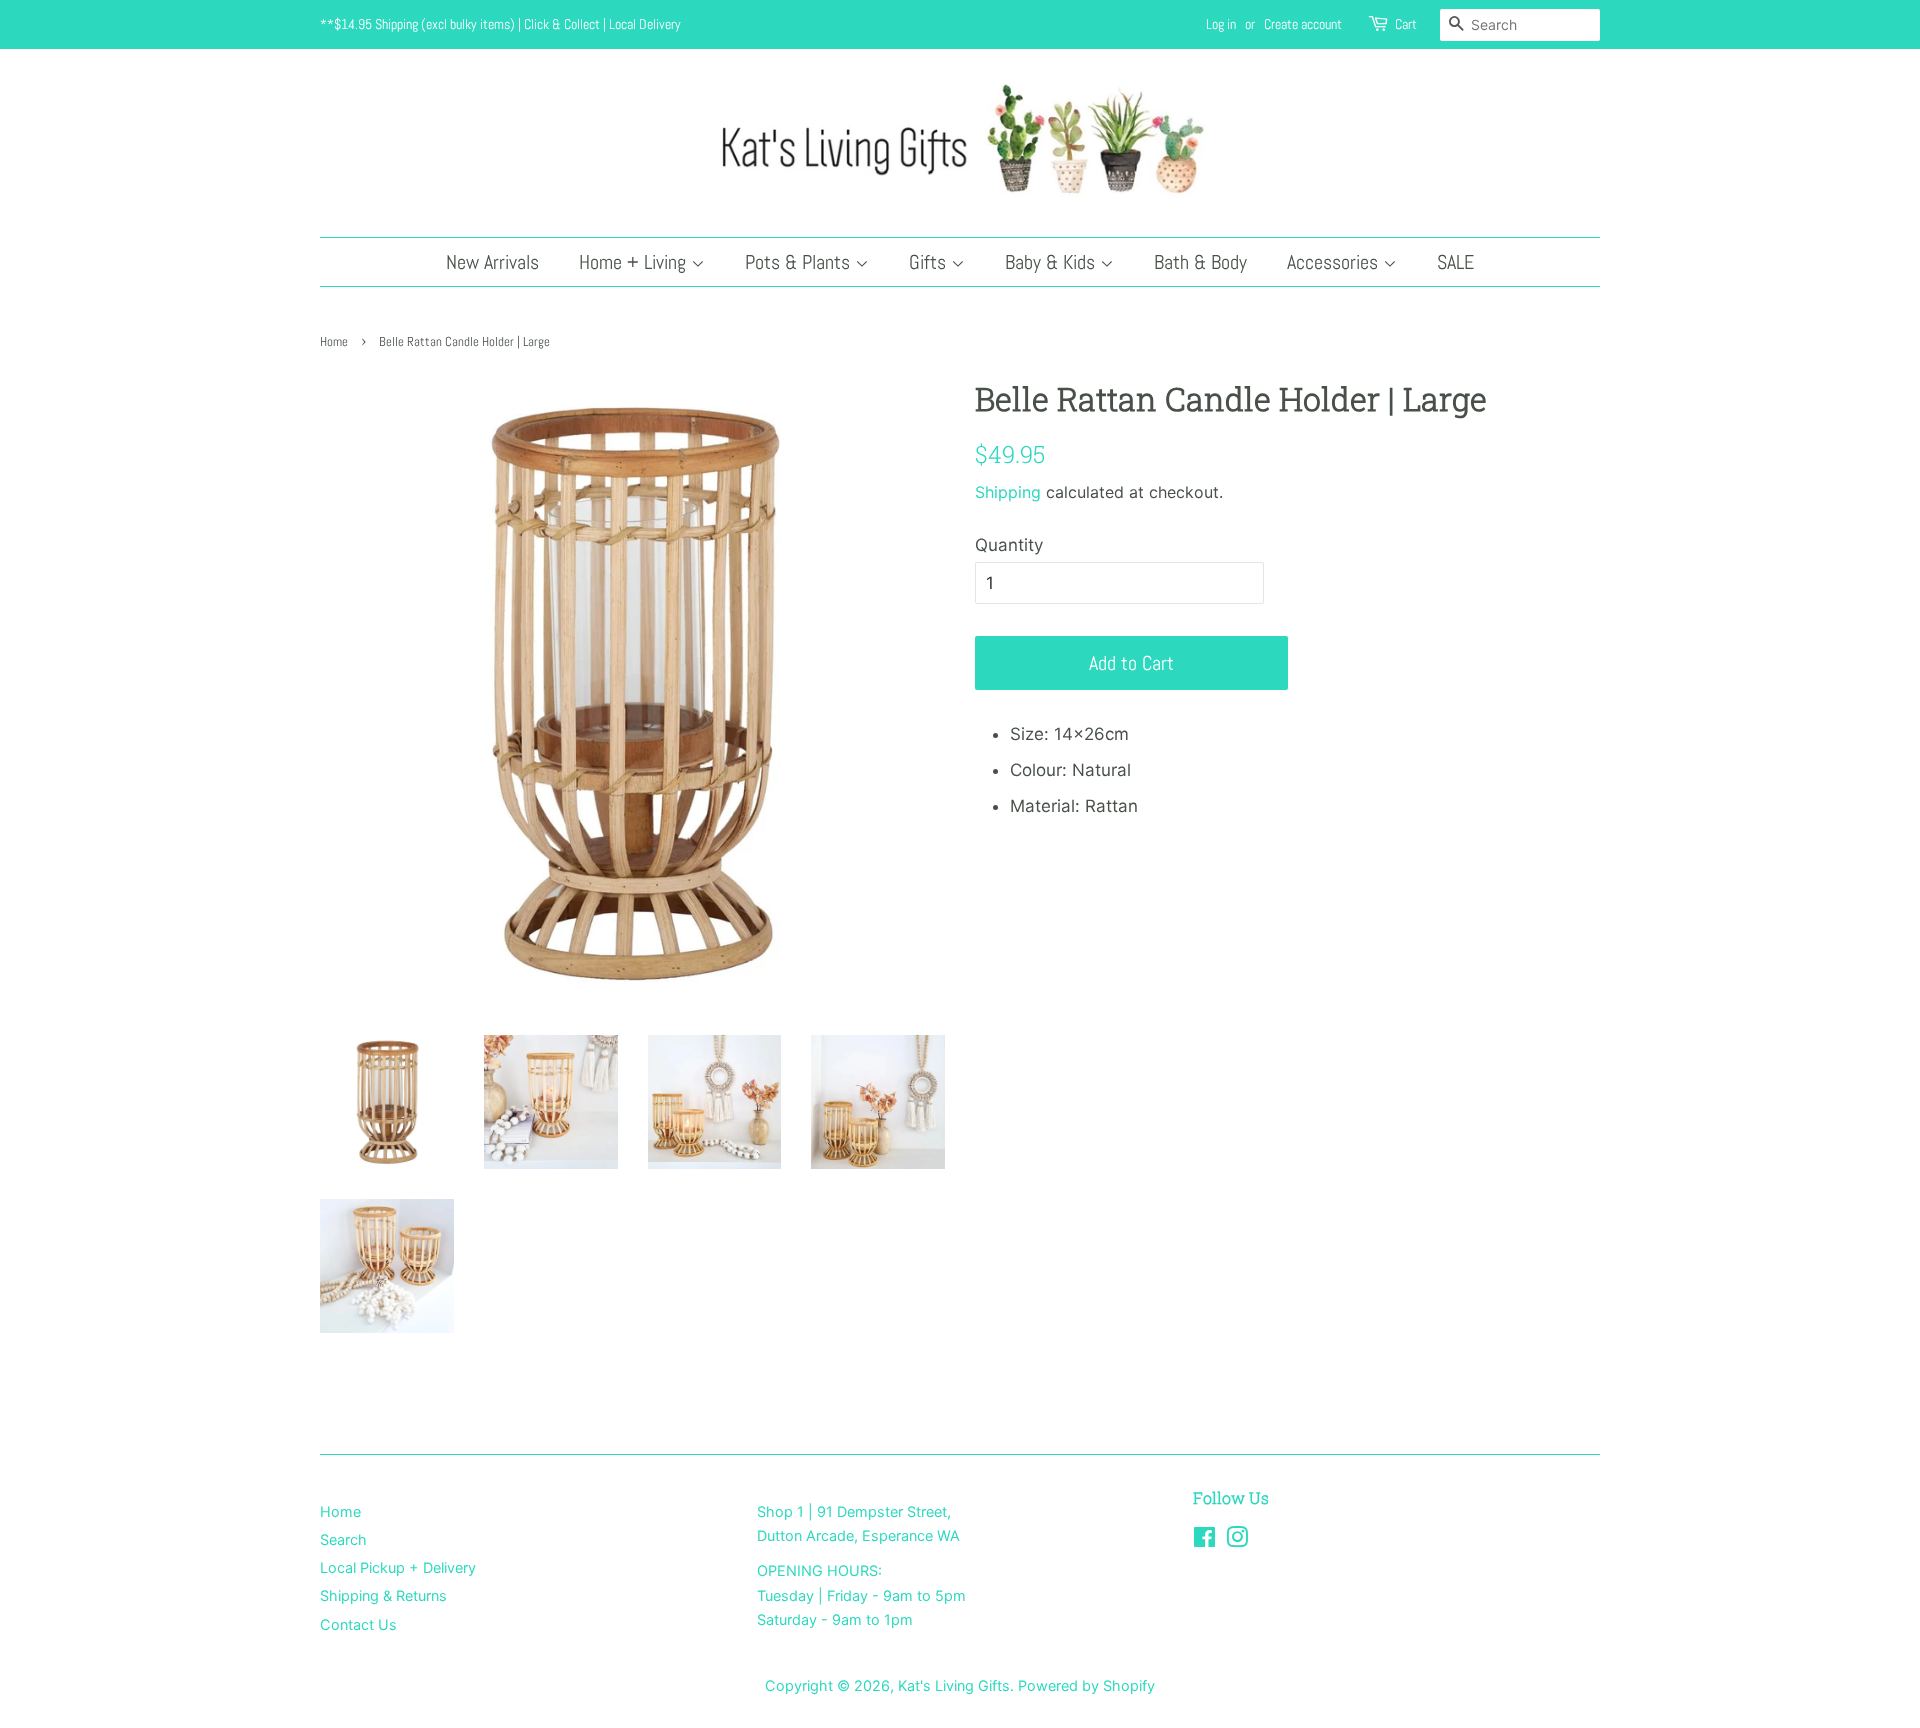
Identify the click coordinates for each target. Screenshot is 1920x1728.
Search (343, 1539)
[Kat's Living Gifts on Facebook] (1204, 1540)
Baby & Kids (1052, 262)
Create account (1303, 24)
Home (334, 342)
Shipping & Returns (383, 1595)
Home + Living (635, 262)
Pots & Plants (800, 262)
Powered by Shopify (1086, 1685)
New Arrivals (492, 262)
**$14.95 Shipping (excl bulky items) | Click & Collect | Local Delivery (500, 24)
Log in (1221, 24)
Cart (1406, 24)
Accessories (1335, 262)
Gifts (930, 262)
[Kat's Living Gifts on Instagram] (1237, 1540)
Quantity (1009, 545)
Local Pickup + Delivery (398, 1567)
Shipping (1008, 492)
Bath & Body (1200, 262)
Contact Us (358, 1624)
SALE (1455, 262)
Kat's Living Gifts (954, 1685)
